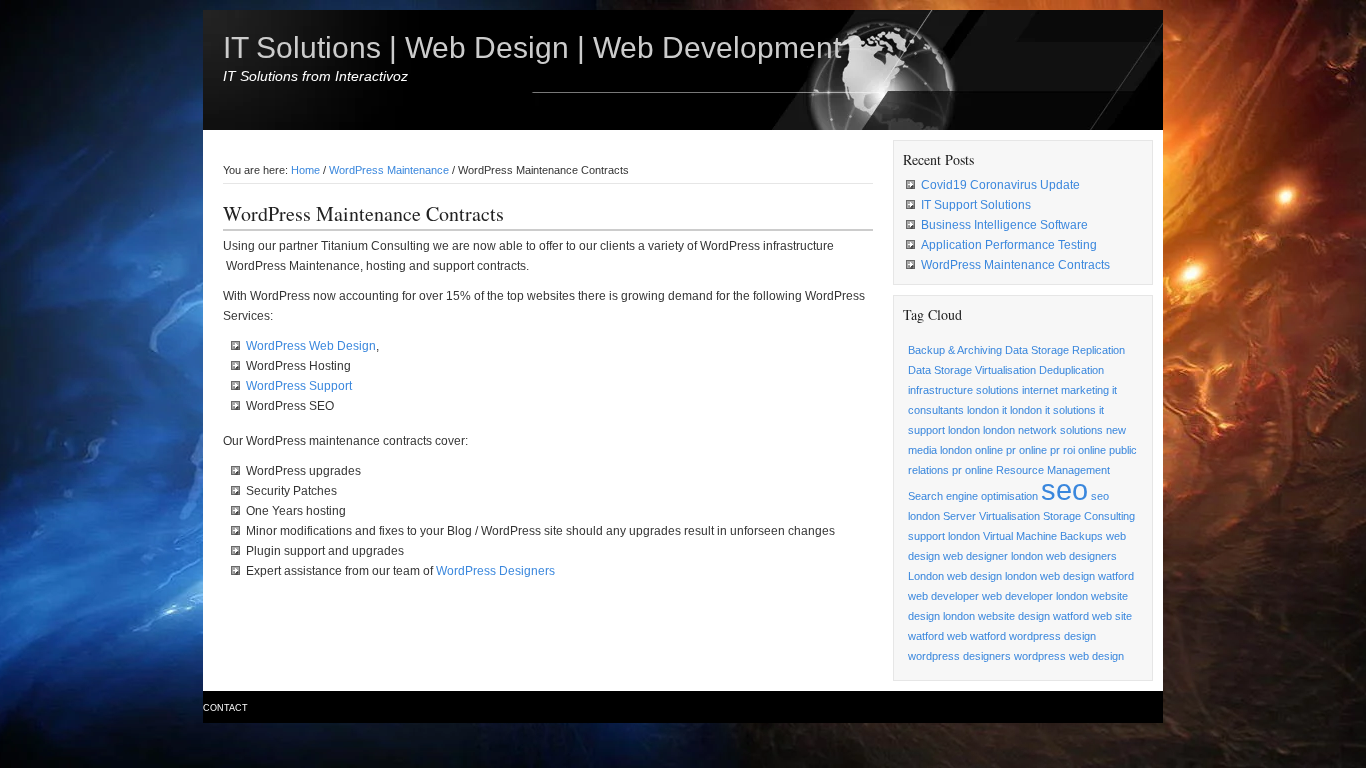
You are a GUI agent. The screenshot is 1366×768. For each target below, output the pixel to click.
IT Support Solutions (976, 205)
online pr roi (1047, 450)
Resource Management (1053, 470)
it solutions (1070, 410)
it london (1022, 410)
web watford (976, 636)
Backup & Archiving (955, 350)
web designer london (993, 556)
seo (1064, 489)
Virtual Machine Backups (1043, 536)
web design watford (1087, 576)
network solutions (1060, 430)
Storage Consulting (1089, 516)
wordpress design (1052, 636)
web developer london (1035, 596)
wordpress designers (959, 656)
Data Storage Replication (1065, 350)
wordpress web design (1069, 656)
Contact (225, 708)
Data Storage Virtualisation (972, 370)
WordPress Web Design (311, 346)
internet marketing (1065, 390)
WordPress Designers (495, 571)
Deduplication (1071, 370)
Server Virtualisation (991, 516)
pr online (972, 470)
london (999, 430)
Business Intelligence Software (1004, 225)
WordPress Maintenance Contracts (1015, 265)
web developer (943, 596)
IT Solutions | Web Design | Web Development (532, 47)
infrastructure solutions (963, 390)
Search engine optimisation (973, 496)
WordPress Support (299, 386)
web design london (992, 576)
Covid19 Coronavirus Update (1000, 185)
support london (944, 536)
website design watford (1033, 616)
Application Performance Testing (1009, 245)
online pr (995, 450)
